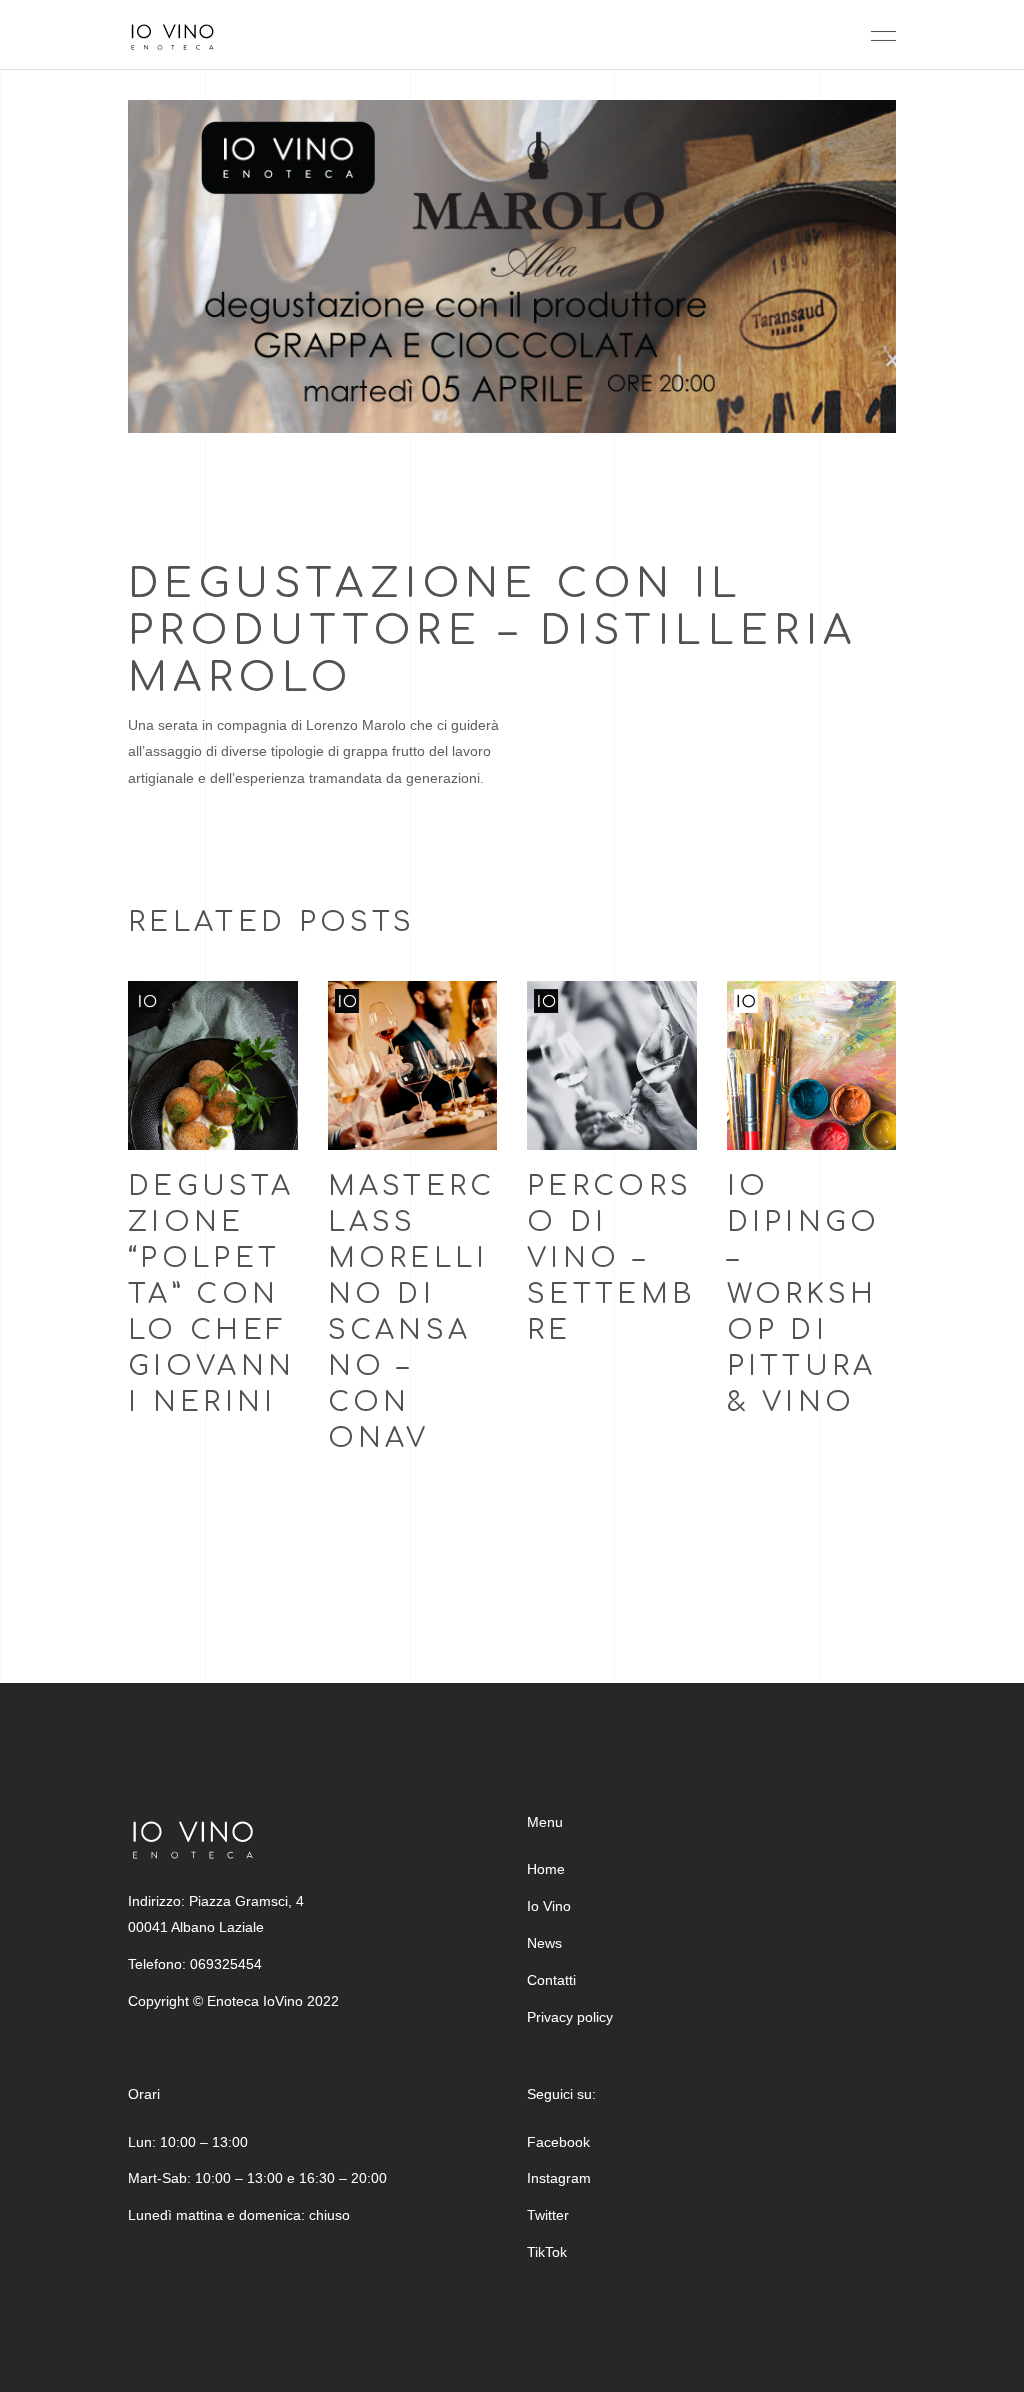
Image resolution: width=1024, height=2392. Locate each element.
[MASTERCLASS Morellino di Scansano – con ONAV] (413, 1066)
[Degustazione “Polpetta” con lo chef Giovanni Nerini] (213, 1066)
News (544, 1943)
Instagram (559, 2178)
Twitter (548, 2215)
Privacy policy (570, 2017)
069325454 (226, 1964)
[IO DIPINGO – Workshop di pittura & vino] (812, 1066)
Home (546, 1869)
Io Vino (549, 1906)
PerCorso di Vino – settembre (611, 1258)
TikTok (547, 2252)
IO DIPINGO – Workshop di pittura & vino (804, 1293)
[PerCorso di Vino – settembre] (612, 1066)
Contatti (551, 1980)
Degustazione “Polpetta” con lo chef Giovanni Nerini (211, 1293)
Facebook (558, 2142)
